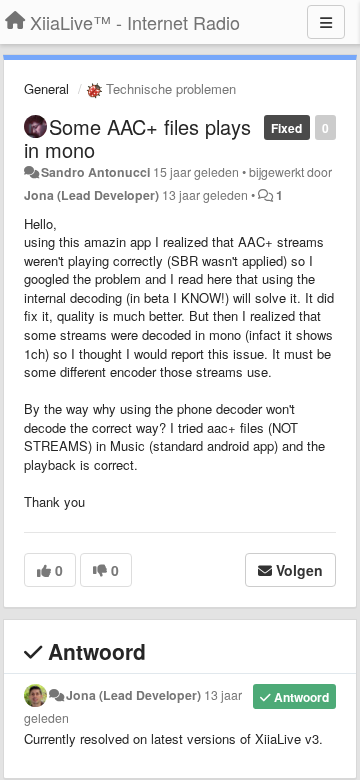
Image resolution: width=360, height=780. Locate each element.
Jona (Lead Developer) (91, 195)
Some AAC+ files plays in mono (137, 138)
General (46, 88)
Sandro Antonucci (95, 172)
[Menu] (326, 22)
